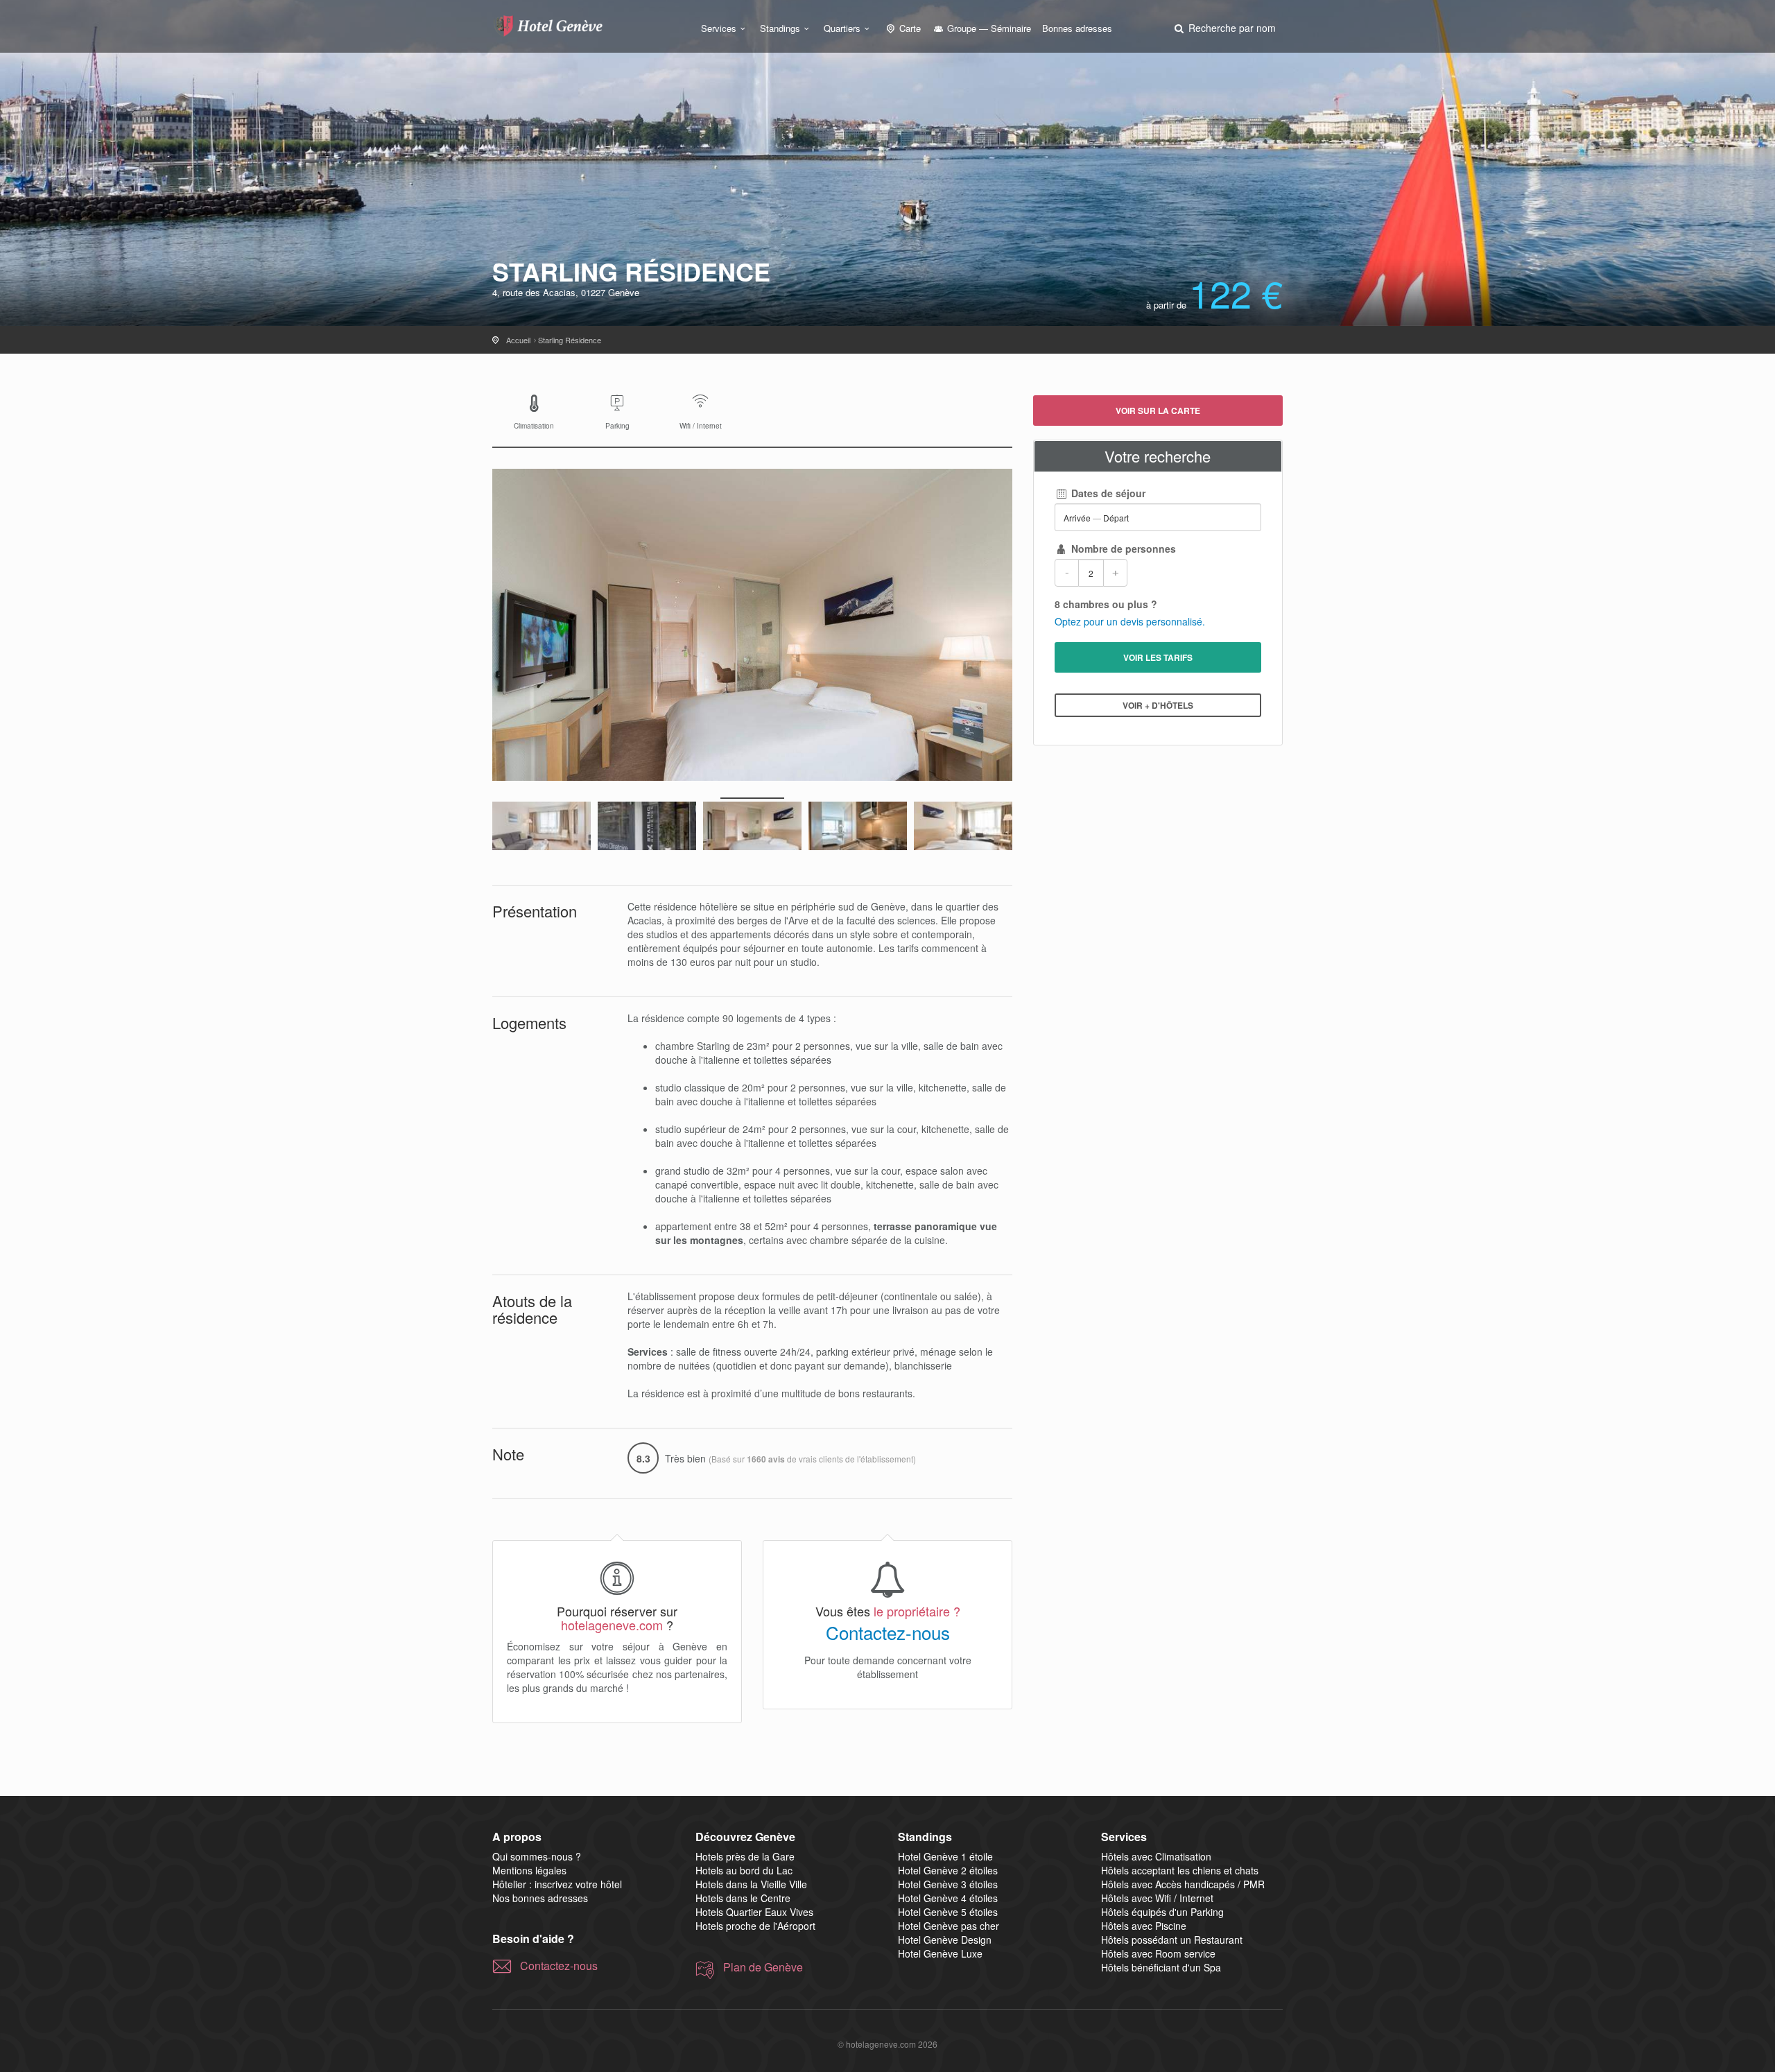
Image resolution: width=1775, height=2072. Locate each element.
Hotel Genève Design (945, 1940)
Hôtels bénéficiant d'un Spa (1161, 1967)
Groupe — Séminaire (988, 28)
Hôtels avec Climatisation (1156, 1856)
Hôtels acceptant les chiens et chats (1180, 1870)
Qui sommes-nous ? (537, 1856)
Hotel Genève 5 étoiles (948, 1912)
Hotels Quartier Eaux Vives (754, 1912)
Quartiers (842, 28)
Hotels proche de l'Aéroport (755, 1926)
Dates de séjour (1107, 493)
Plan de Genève (763, 1967)
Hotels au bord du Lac (744, 1870)
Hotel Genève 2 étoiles (948, 1870)
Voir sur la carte (1158, 411)
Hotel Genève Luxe (940, 1953)
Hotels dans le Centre (743, 1898)
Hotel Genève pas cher (949, 1926)
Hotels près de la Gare (745, 1856)
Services (719, 28)
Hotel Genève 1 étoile (945, 1856)
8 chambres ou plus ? (1106, 604)
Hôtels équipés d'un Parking (1162, 1912)
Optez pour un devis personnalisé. (1130, 621)
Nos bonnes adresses (540, 1898)
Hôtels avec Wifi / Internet (1157, 1898)
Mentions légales (529, 1870)
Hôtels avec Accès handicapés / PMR (1183, 1884)
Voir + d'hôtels (1158, 705)
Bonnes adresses (1077, 28)
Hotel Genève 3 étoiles (948, 1884)
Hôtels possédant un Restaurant (1172, 1940)
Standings (780, 28)
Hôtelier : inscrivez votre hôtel (557, 1884)
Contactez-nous (888, 1632)
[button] (1224, 28)
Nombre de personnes (1122, 549)
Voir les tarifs (1158, 657)
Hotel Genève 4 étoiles (948, 1898)
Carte (909, 28)
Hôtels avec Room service (1158, 1953)
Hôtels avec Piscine (1144, 1926)
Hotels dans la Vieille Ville (751, 1884)
